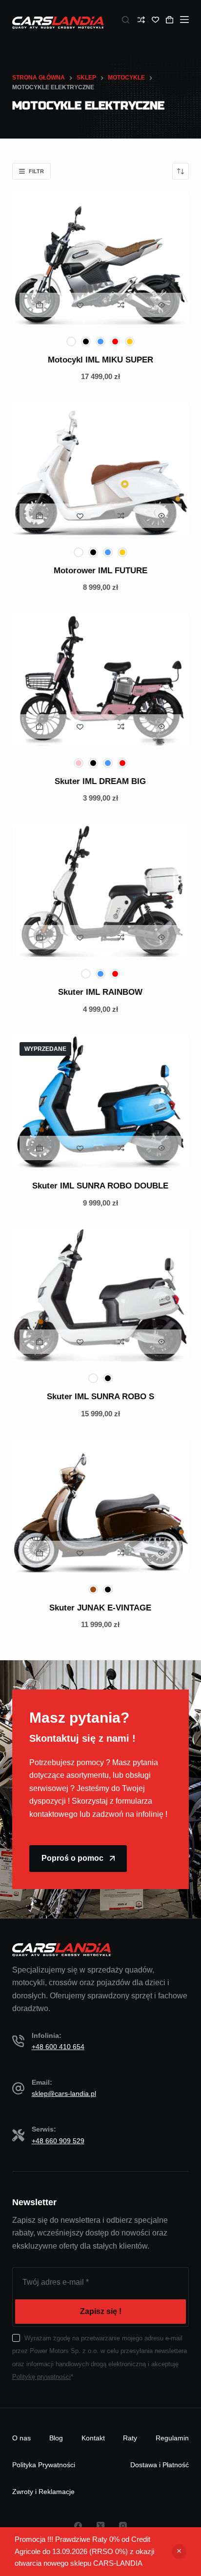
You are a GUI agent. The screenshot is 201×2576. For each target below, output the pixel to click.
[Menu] (184, 20)
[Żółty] (130, 342)
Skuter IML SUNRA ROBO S (100, 1397)
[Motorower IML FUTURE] (101, 469)
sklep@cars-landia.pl (64, 2093)
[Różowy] (79, 763)
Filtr (36, 171)
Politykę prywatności (41, 2377)
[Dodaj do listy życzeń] (80, 305)
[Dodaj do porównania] (121, 305)
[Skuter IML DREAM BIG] (101, 680)
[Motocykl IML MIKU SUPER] (101, 258)
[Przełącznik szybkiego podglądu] (161, 305)
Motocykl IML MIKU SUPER (100, 360)
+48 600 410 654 (58, 2047)
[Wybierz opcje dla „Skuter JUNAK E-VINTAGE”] (40, 1553)
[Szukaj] (126, 20)
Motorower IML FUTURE (100, 571)
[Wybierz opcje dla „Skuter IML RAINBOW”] (40, 937)
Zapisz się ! (101, 2311)
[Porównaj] (141, 20)
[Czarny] (86, 342)
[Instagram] (123, 2526)
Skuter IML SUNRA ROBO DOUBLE (100, 1186)
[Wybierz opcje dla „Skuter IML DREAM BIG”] (40, 726)
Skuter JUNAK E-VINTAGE (100, 1608)
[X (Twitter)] (100, 2526)
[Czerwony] (115, 342)
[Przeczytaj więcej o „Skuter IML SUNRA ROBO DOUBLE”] (40, 1148)
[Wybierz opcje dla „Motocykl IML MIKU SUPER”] (40, 305)
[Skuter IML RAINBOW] (101, 890)
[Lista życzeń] (155, 20)
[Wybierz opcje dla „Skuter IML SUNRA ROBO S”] (40, 1342)
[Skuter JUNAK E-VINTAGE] (101, 1506)
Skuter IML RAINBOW (100, 992)
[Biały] (71, 342)
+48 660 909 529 (58, 2141)
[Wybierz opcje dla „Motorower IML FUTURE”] (40, 516)
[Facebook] (78, 2526)
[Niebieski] (100, 342)
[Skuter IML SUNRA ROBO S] (101, 1295)
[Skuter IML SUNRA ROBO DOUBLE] (101, 1101)
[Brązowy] (93, 1590)
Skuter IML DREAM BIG (100, 781)
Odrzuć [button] (179, 2552)
